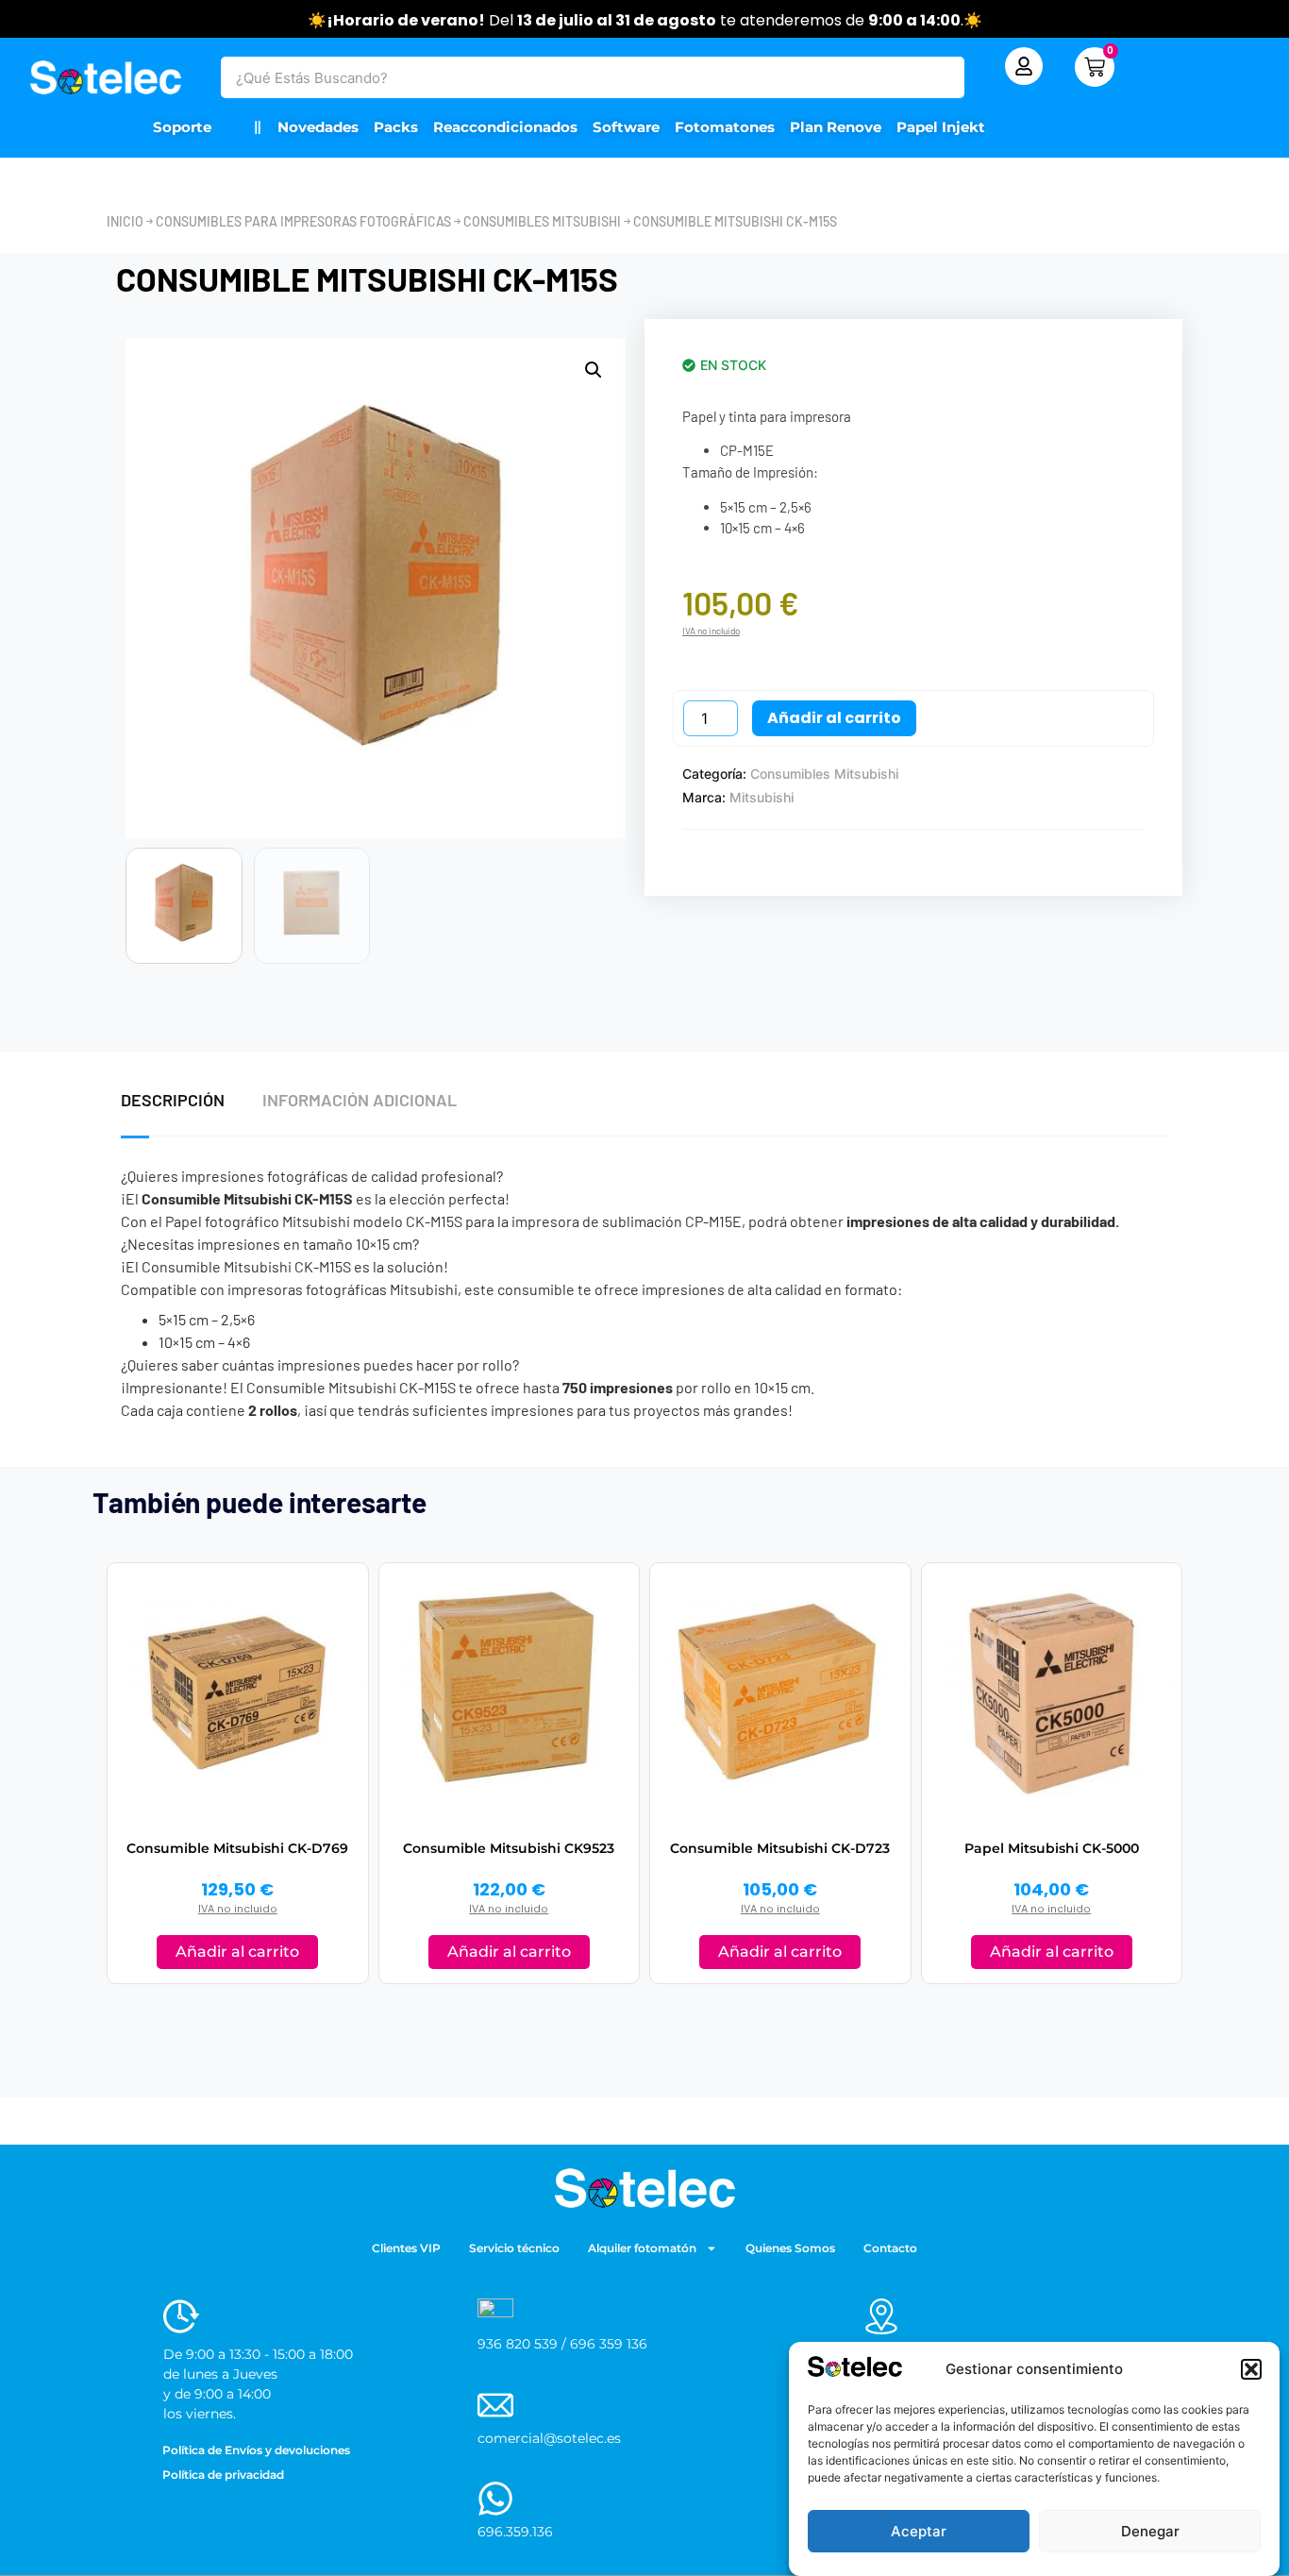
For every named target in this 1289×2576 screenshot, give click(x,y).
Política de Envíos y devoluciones (256, 2450)
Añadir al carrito (834, 718)
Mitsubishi (762, 797)
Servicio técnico (514, 2248)
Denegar (1150, 2531)
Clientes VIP (406, 2248)
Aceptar (919, 2531)
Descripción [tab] (173, 1100)
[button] (1251, 2369)
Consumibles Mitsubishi (542, 222)
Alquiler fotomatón (642, 2248)
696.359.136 (515, 2532)
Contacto (890, 2248)
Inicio (125, 222)
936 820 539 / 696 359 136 (562, 2344)
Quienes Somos (790, 2248)
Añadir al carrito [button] (237, 1952)
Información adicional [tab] (360, 1100)
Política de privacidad (223, 2475)
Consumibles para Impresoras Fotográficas (303, 222)
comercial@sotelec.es (549, 2438)
